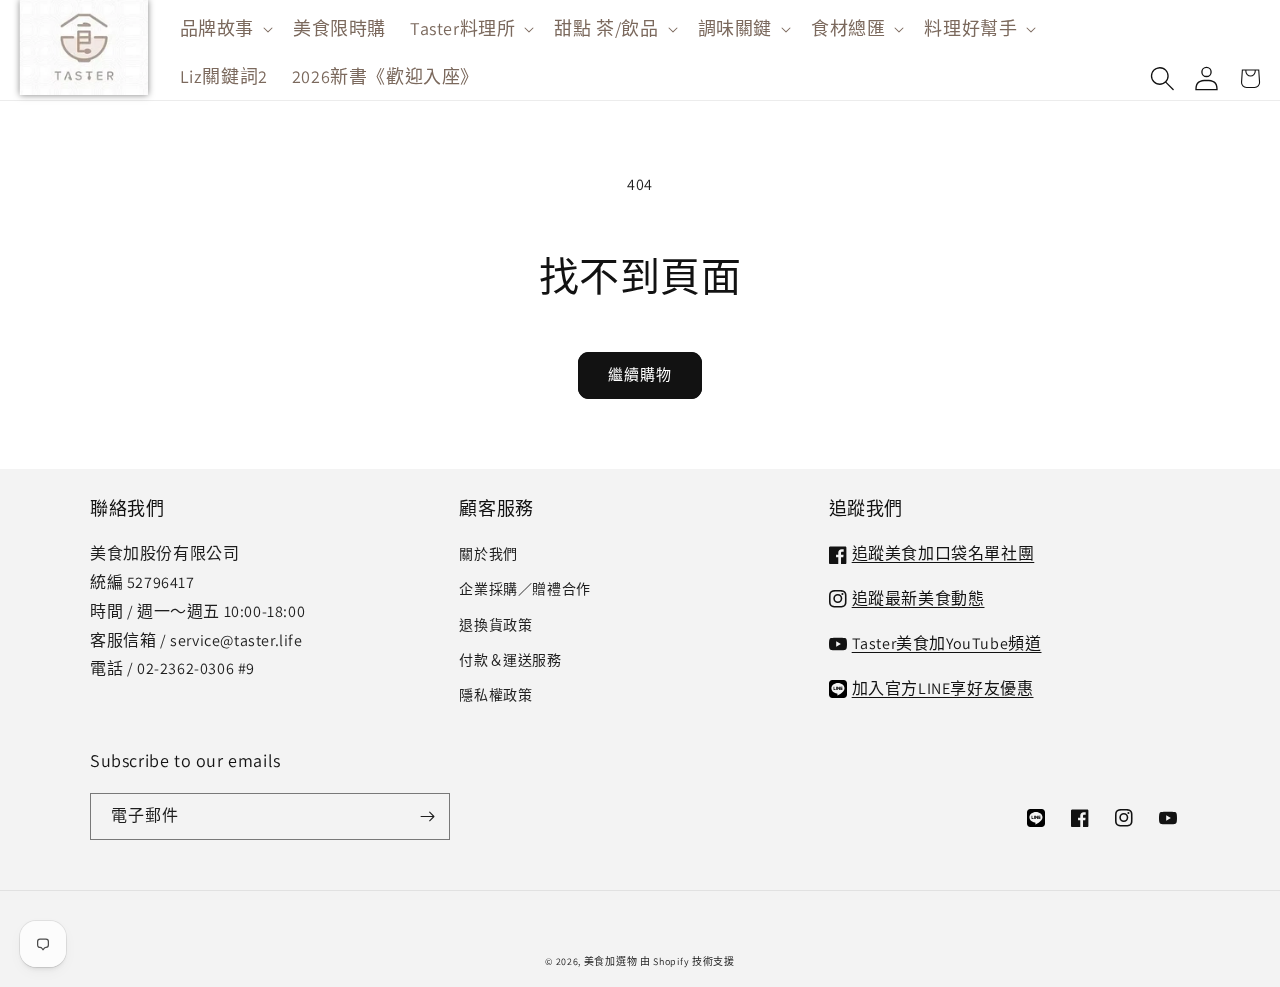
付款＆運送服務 (510, 660)
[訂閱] (427, 816)
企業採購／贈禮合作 (524, 589)
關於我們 (488, 554)
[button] (224, 28)
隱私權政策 (495, 695)
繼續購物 (640, 374)
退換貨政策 (495, 625)
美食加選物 (611, 961)
